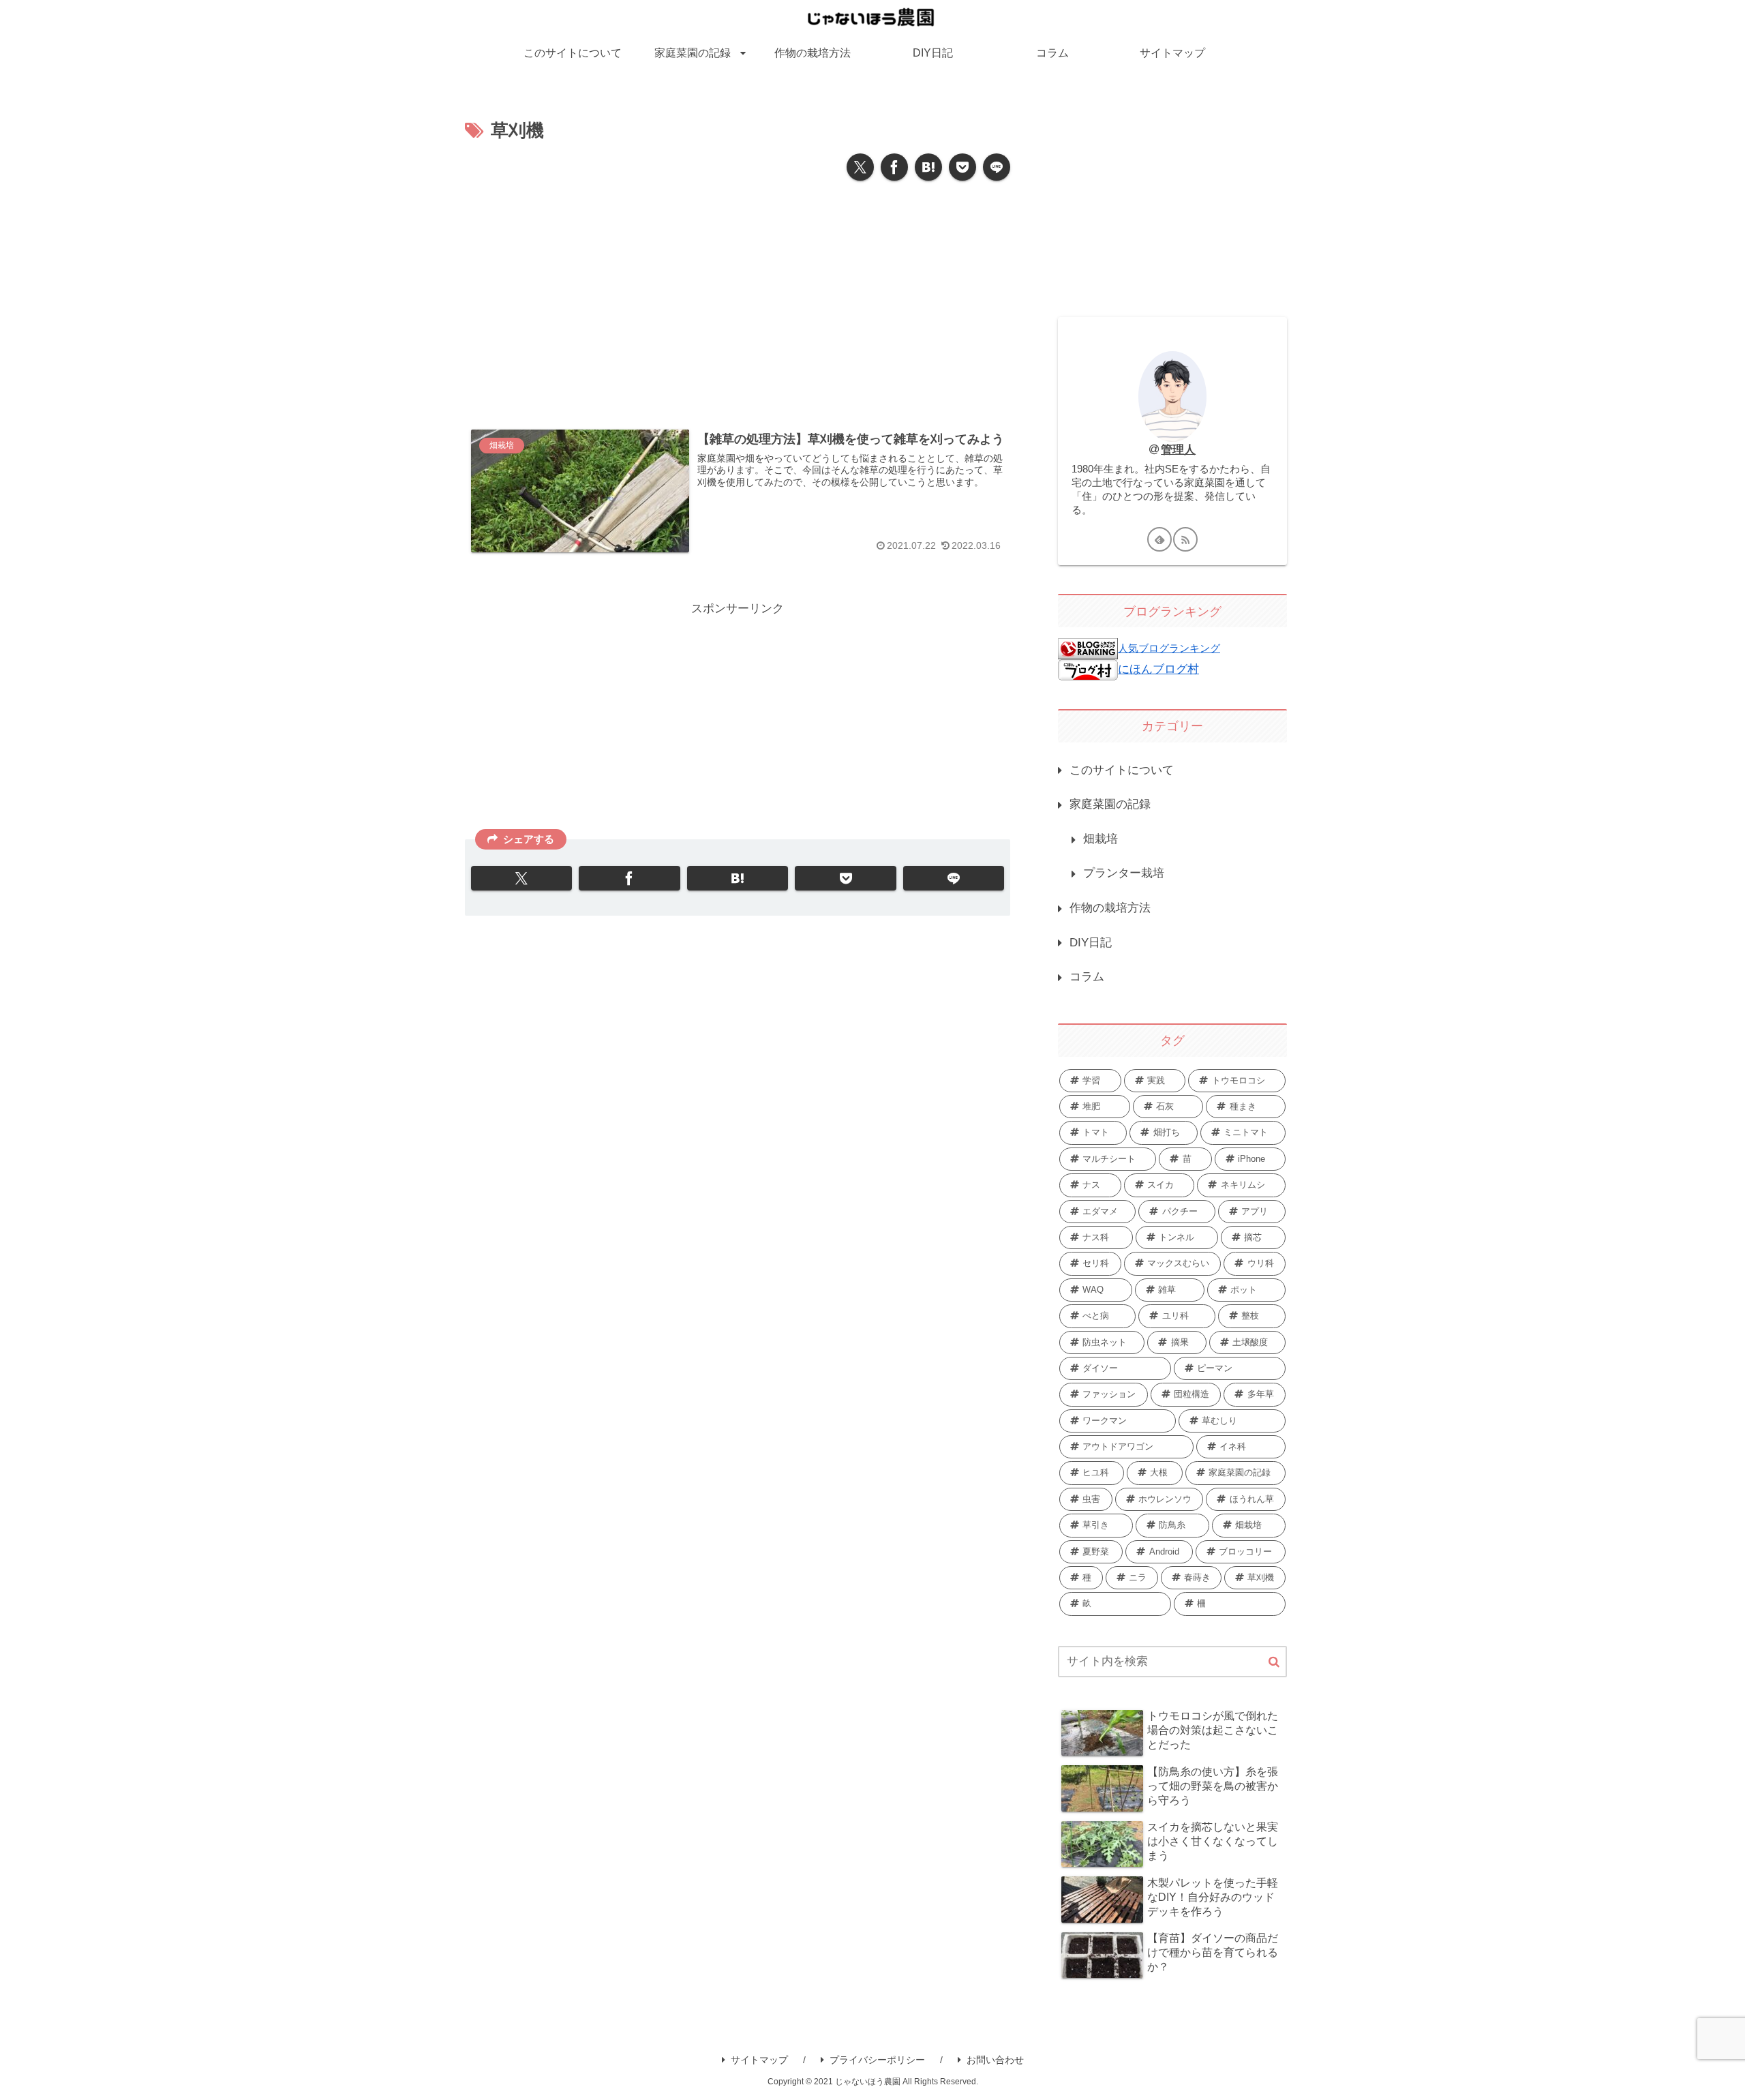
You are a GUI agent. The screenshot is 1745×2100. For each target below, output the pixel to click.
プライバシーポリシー (877, 2060)
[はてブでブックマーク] (928, 167)
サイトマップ (759, 2060)
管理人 (1178, 450)
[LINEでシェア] (997, 167)
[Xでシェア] (860, 167)
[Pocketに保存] (962, 167)
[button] (1274, 1663)
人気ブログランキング (1169, 648)
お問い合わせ (995, 2060)
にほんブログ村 (1158, 669)
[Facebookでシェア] (894, 167)
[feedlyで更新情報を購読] (1159, 539)
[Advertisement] (738, 299)
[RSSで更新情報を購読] (1185, 539)
